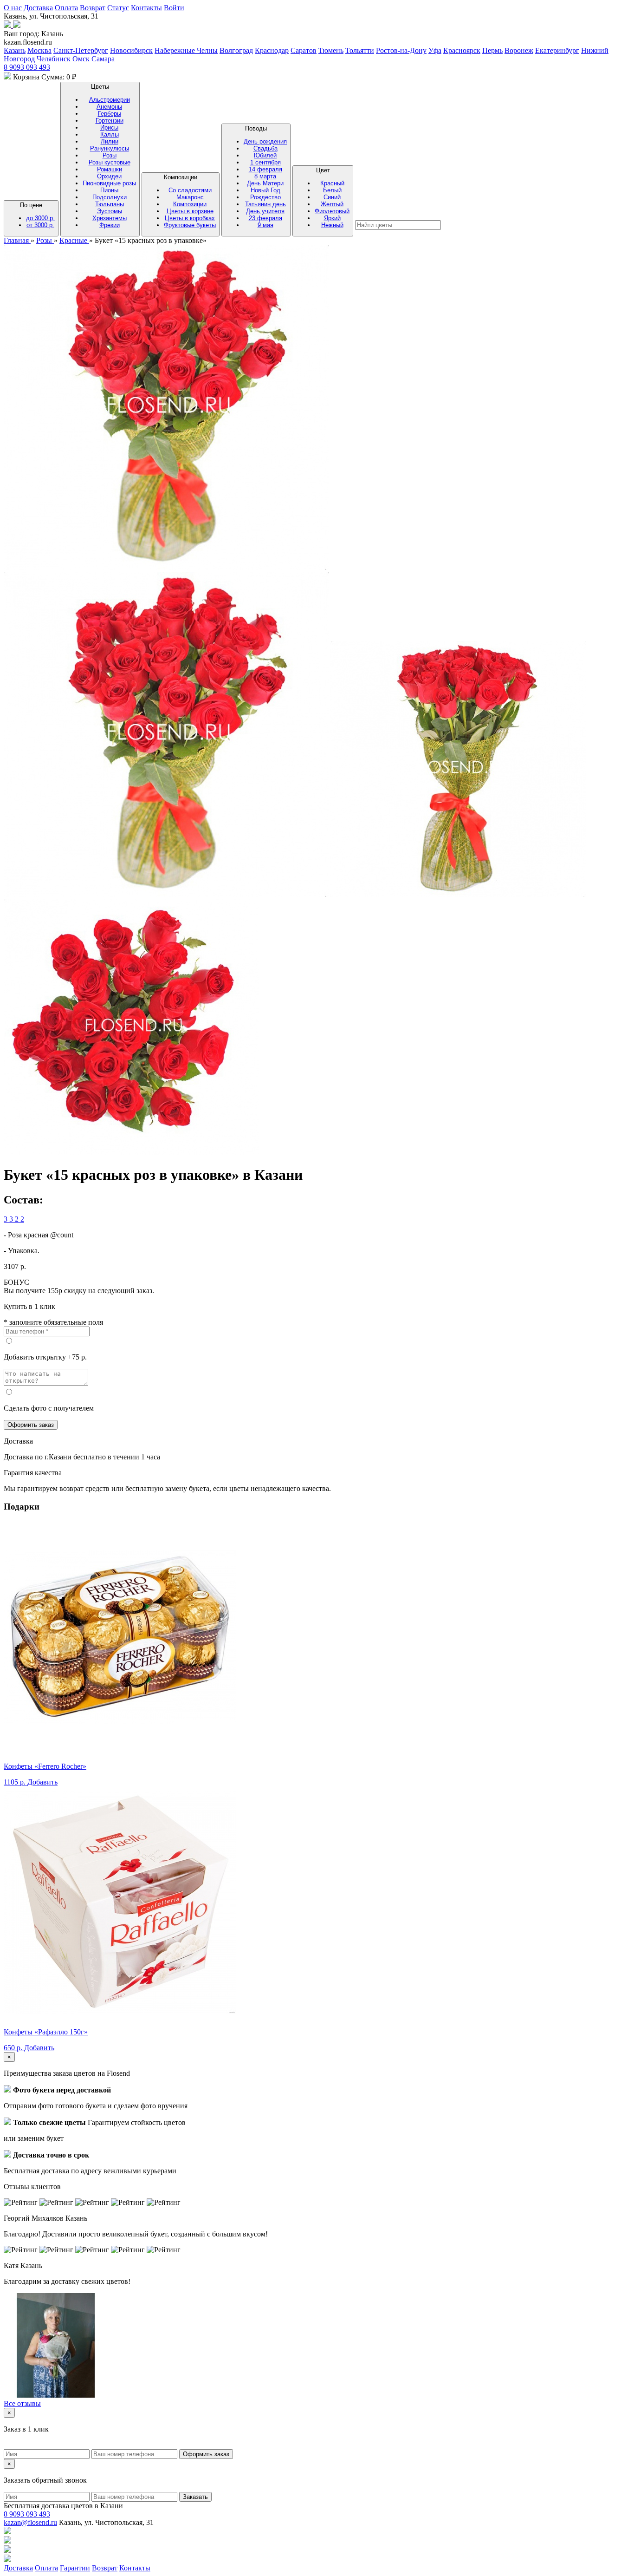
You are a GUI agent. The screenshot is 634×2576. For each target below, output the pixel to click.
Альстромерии (110, 100)
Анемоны (109, 107)
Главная (17, 240)
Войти (174, 8)
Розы (110, 155)
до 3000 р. (40, 218)
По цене (37, 215)
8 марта (265, 176)
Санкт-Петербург (81, 50)
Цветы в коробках (190, 218)
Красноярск (462, 50)
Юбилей (265, 155)
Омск (81, 59)
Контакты (146, 8)
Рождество (265, 197)
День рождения (265, 141)
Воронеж (519, 50)
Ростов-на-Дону (401, 50)
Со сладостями (190, 190)
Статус (118, 8)
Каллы (110, 134)
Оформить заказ (31, 1425)
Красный (332, 183)
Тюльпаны (110, 204)
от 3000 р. (40, 225)
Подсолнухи (110, 197)
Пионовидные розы (109, 183)
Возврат (93, 8)
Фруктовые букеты (190, 225)
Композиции (190, 201)
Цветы (109, 156)
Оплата (66, 8)
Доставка (38, 8)
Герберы (110, 114)
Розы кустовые (110, 162)
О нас (13, 8)
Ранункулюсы (110, 148)
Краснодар (272, 50)
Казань (15, 50)
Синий (332, 197)
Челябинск (54, 59)
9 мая (265, 225)
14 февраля (265, 169)
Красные (74, 240)
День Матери (265, 183)
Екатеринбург (557, 50)
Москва (39, 50)
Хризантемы (110, 218)
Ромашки (110, 169)
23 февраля (265, 218)
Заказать (195, 2497)
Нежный (332, 225)
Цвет (332, 198)
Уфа (435, 50)
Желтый (332, 204)
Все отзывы (22, 2403)
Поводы (265, 177)
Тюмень (331, 50)
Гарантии (75, 2568)
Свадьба (265, 148)
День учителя (265, 211)
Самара (103, 59)
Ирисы (109, 127)
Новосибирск (131, 50)
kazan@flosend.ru (30, 2522)
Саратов (304, 50)
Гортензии (110, 121)
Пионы (109, 190)
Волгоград (236, 50)
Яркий (332, 218)
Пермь (492, 50)
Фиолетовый (332, 211)
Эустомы (110, 211)
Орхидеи (109, 176)
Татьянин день (265, 204)
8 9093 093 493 (27, 67)
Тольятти (360, 50)
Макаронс (190, 197)
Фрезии (110, 225)
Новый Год (265, 190)
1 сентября (265, 162)
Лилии (110, 141)
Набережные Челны (186, 50)
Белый (332, 190)
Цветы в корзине (190, 211)
